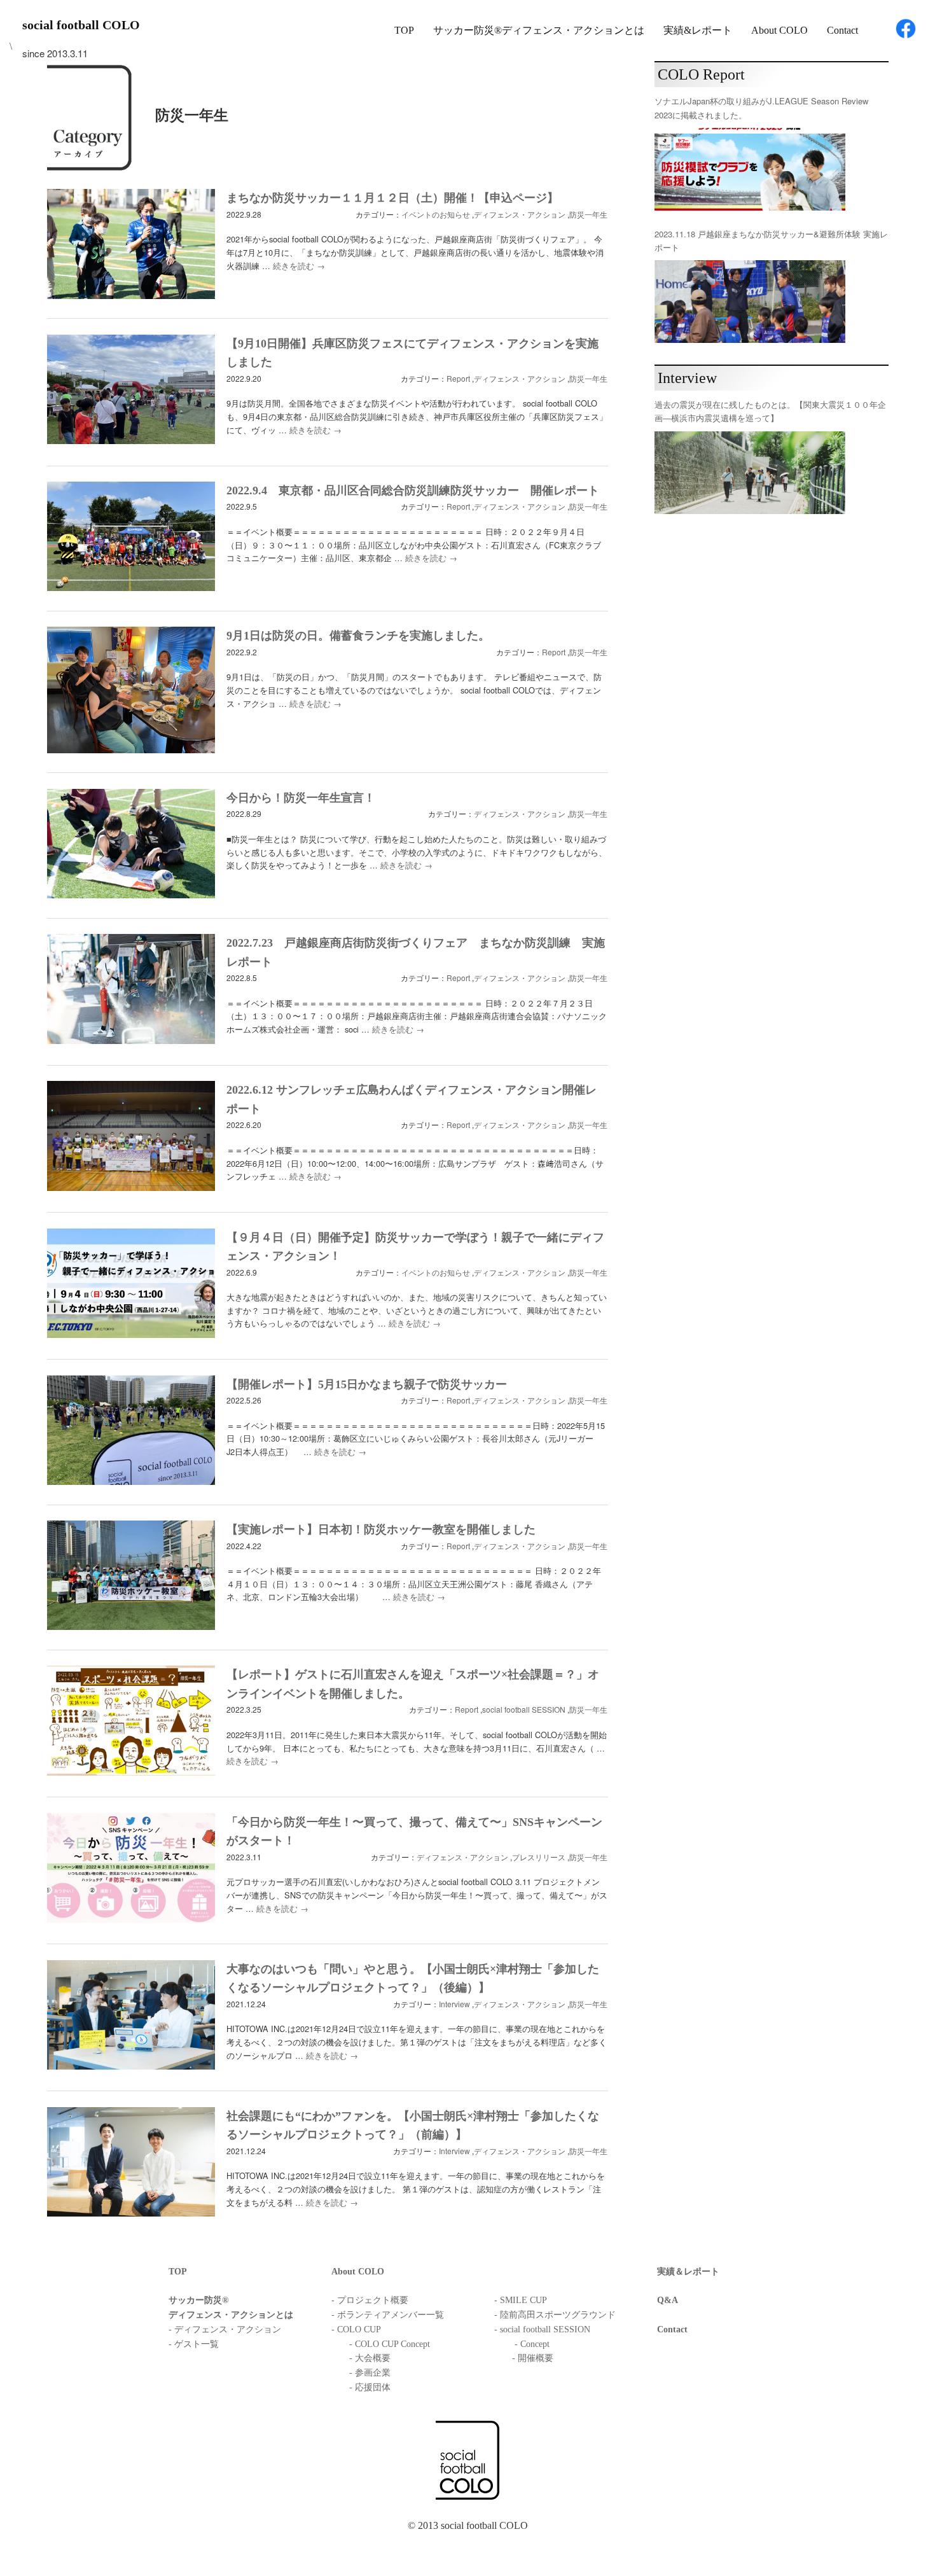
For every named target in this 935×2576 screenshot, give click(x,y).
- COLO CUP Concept (390, 2344)
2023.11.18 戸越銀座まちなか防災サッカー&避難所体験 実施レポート (771, 240)
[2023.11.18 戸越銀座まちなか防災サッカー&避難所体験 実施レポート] (750, 302)
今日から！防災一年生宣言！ (301, 798)
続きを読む (299, 266)
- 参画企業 (370, 2373)
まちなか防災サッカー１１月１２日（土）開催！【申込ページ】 (392, 198)
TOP (404, 30)
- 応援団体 (370, 2387)
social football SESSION (524, 1709)
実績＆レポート (688, 2272)
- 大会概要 (370, 2358)
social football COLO (81, 25)
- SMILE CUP (521, 2300)
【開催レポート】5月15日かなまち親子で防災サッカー (367, 1384)
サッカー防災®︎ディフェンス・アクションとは (539, 30)
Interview (454, 2004)
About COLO (779, 30)
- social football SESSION (542, 2329)
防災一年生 (588, 214)
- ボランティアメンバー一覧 (388, 2315)
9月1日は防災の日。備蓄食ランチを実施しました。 (358, 636)
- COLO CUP (356, 2329)
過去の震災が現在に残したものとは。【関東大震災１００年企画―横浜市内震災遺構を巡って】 (770, 411)
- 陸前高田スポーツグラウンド (555, 2315)
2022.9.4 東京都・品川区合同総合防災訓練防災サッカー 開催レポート (413, 491)
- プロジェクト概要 (370, 2300)
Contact (842, 30)
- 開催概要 (533, 2358)
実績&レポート (698, 30)
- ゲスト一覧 (194, 2344)
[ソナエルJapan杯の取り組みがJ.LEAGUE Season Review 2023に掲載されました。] (750, 169)
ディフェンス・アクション (520, 214)
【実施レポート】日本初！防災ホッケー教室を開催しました (381, 1529)
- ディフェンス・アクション (225, 2329)
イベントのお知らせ (436, 214)
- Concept (532, 2344)
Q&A (668, 2300)
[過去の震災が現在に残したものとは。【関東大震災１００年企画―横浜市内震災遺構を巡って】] (750, 473)
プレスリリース (539, 1857)
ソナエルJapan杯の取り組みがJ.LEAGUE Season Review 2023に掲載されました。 (761, 108)
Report (458, 378)
